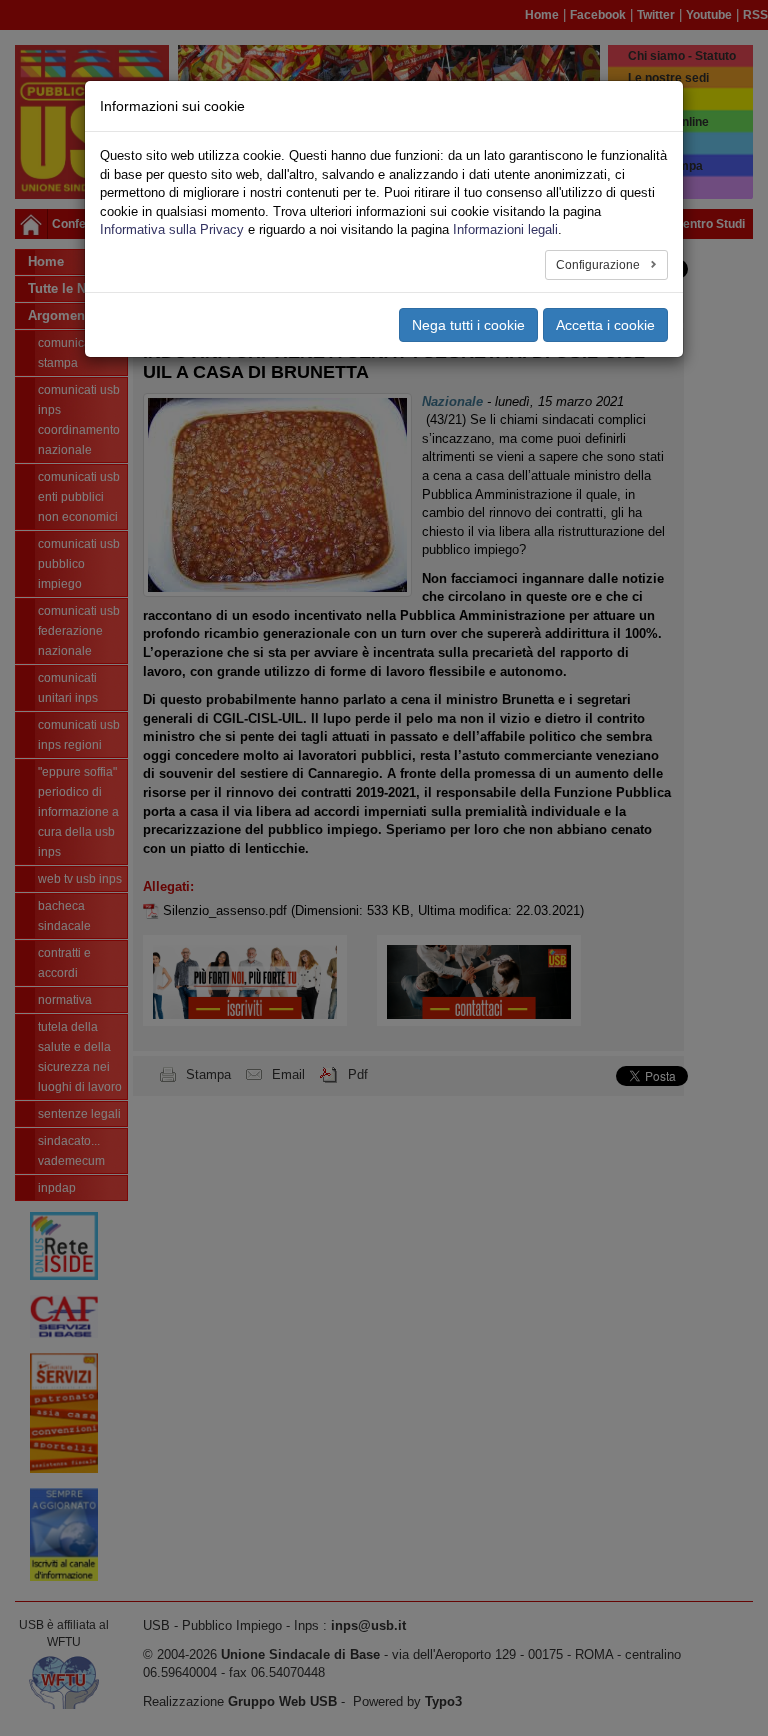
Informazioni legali (505, 229)
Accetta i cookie (605, 325)
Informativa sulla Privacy (172, 229)
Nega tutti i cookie (468, 325)
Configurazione (599, 265)
